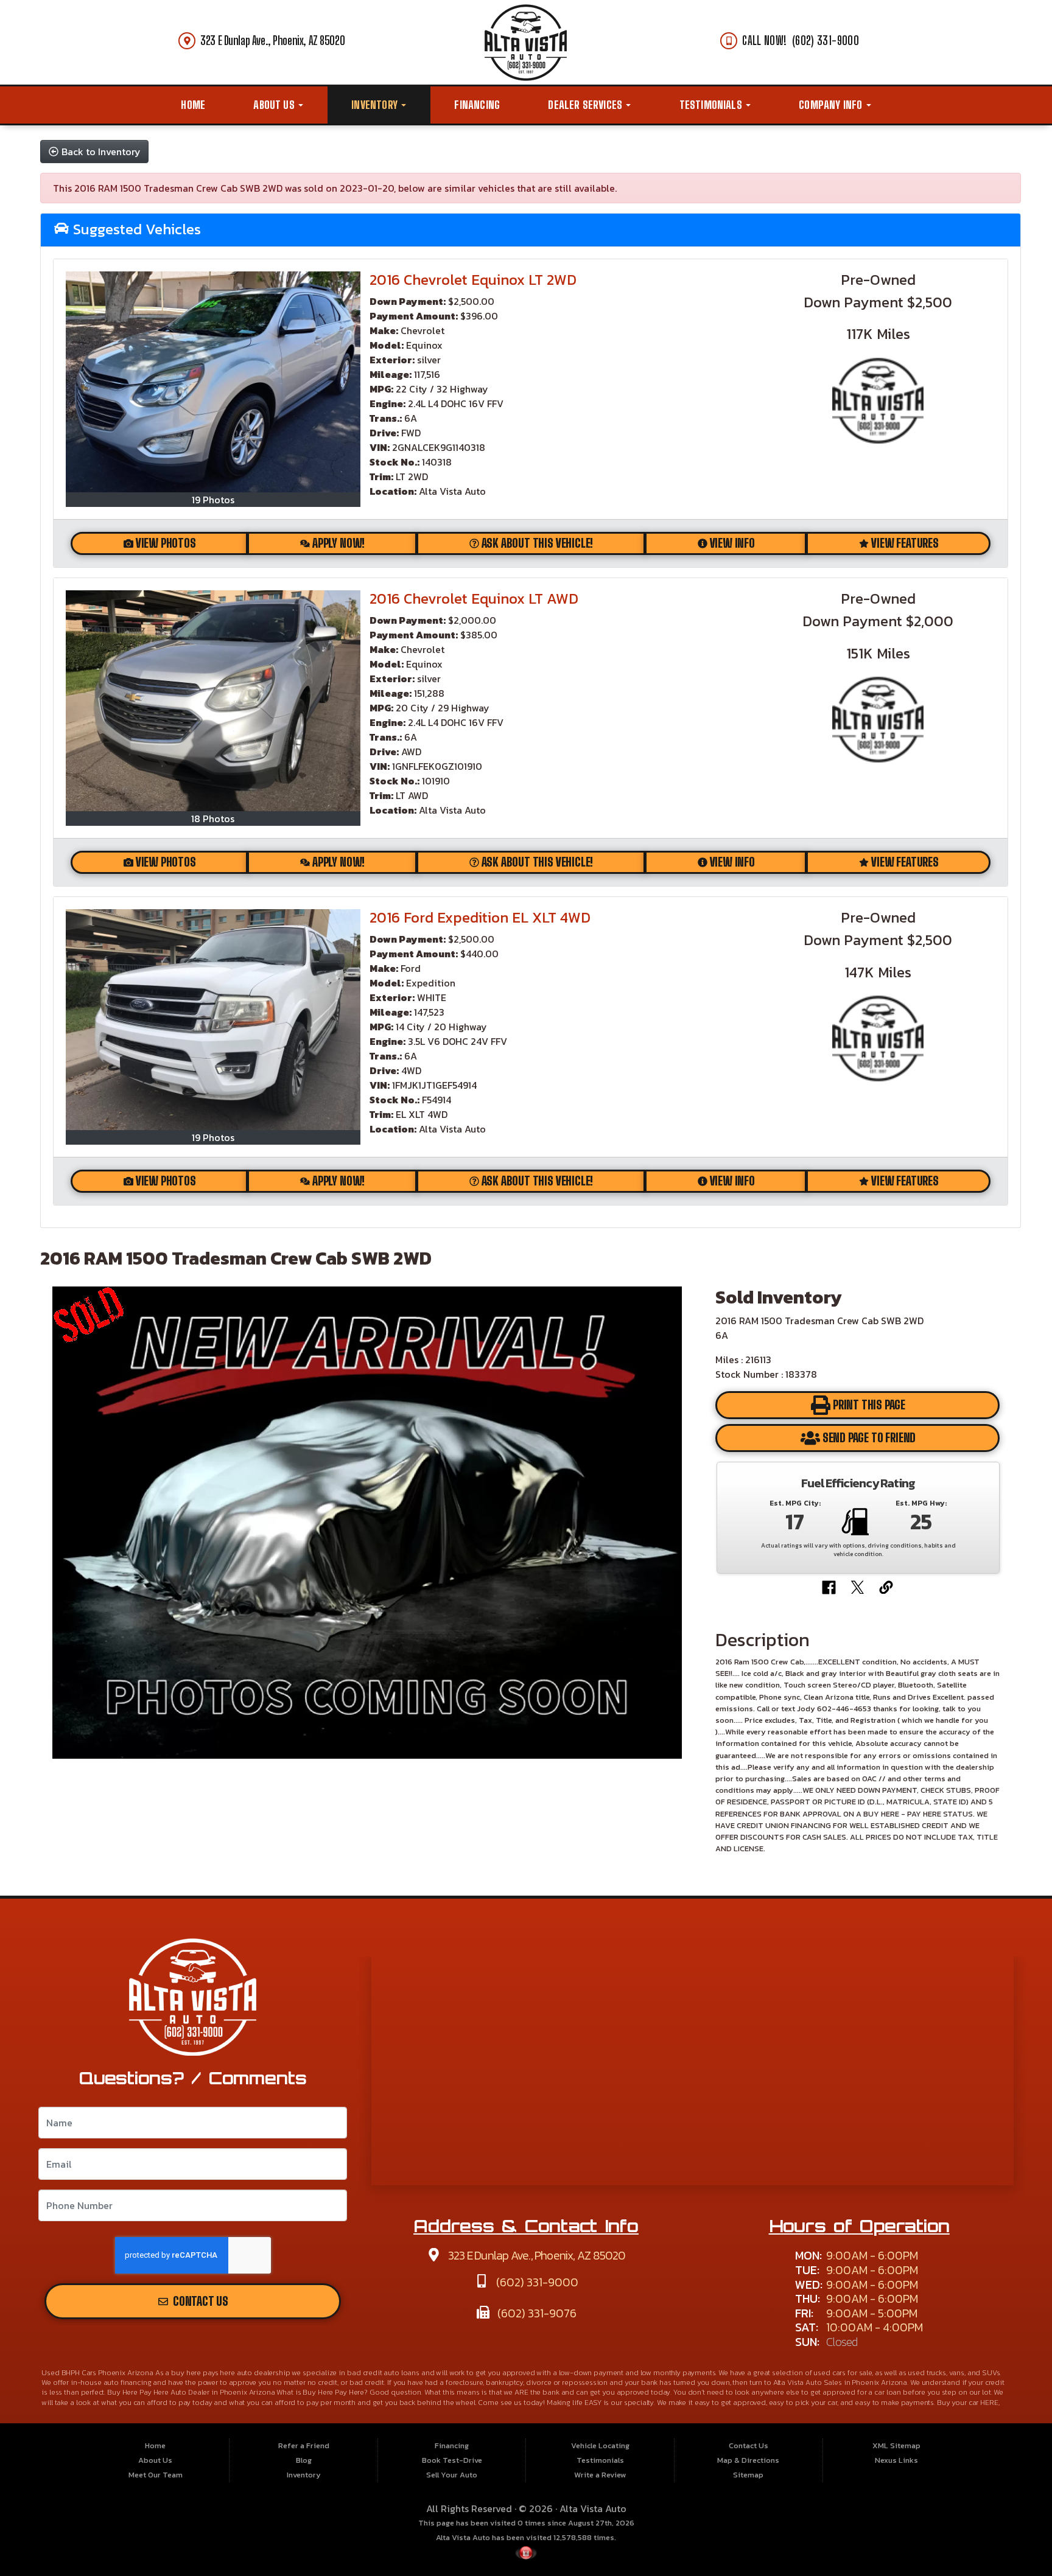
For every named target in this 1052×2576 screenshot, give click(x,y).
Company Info (832, 105)
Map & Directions (748, 2460)
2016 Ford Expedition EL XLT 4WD (480, 917)
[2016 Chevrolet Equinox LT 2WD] (213, 382)
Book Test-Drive (452, 2460)
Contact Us (199, 2301)
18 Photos (213, 819)
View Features (905, 543)
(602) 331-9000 (536, 2282)
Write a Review (600, 2475)
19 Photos (213, 500)
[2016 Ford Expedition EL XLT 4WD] (213, 1020)
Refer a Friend (304, 2445)
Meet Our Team (156, 2475)
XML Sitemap (896, 2445)
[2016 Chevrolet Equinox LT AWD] (213, 701)
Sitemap (748, 2475)
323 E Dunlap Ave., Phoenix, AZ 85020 (272, 40)
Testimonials (712, 105)
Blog (304, 2460)
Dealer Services (586, 105)
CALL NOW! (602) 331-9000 (801, 40)
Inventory (376, 105)
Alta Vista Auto (593, 2508)
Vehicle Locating (600, 2445)
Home (193, 105)
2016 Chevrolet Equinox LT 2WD (473, 280)
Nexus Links (896, 2460)
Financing (477, 105)
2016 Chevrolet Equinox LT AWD (474, 599)
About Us (275, 105)
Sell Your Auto (452, 2475)
